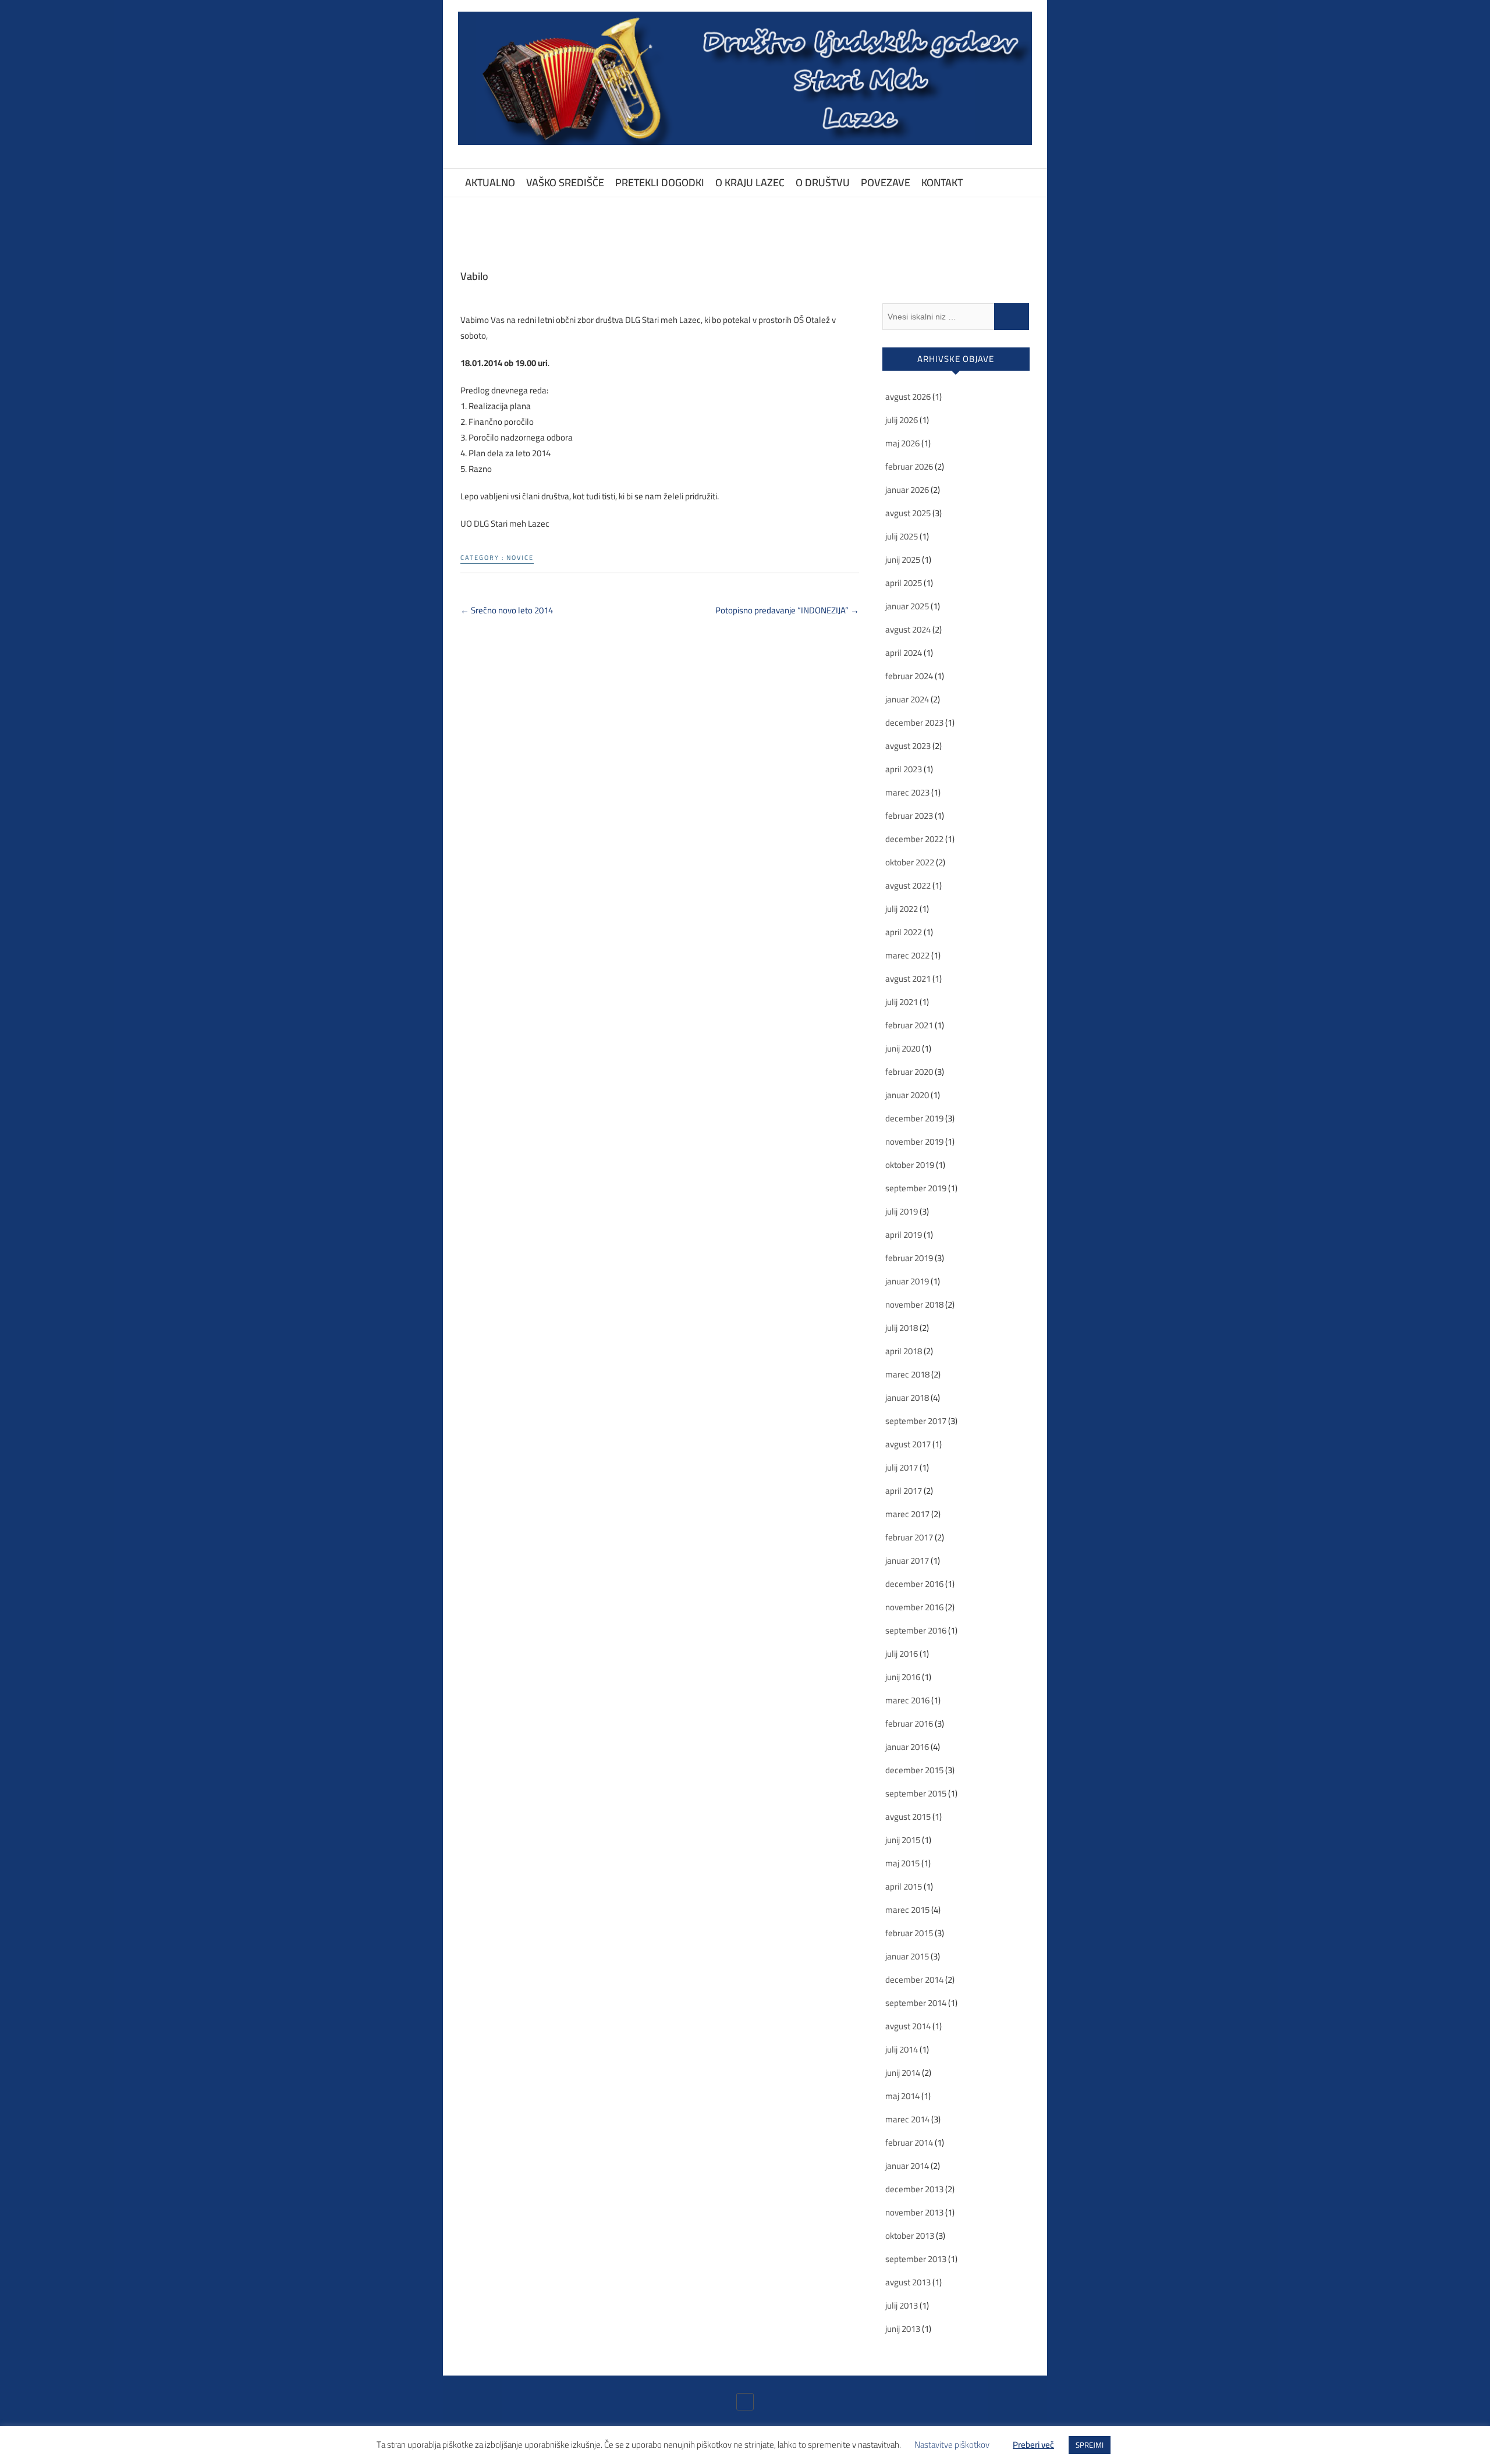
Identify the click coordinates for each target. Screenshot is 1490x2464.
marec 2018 (907, 1374)
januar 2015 (907, 1956)
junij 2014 (903, 2073)
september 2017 (916, 1421)
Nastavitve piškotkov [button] (952, 2445)
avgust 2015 (908, 1817)
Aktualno (490, 182)
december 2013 (914, 2189)
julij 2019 (902, 1211)
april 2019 (904, 1235)
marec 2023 (907, 792)
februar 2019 (909, 1258)
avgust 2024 (908, 629)
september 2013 (916, 2259)
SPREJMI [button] (1090, 2445)
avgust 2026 (908, 397)
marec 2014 (907, 2119)
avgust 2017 (908, 1444)
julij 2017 (902, 1467)
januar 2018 (907, 1398)
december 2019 (914, 1118)
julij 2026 (902, 420)
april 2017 (904, 1491)
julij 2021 (902, 1002)
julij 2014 (902, 2049)
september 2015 (916, 1793)
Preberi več (1033, 2445)
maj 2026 (902, 443)
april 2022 (904, 932)
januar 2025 (907, 606)
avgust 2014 (908, 2026)
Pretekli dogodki (660, 182)
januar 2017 (907, 1561)
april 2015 (904, 1886)
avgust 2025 (908, 513)
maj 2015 (902, 1863)
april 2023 (904, 769)
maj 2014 (902, 2096)
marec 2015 (907, 1910)
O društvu (823, 182)
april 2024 (904, 653)
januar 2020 (907, 1095)
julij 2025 (902, 536)
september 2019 (916, 1188)
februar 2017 (909, 1537)
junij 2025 (903, 560)
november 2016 (914, 1607)
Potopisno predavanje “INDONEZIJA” (787, 610)
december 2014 (914, 1980)
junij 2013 (903, 2329)
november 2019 (914, 1142)
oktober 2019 (910, 1165)
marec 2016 (907, 1700)
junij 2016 (903, 1677)
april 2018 (904, 1351)
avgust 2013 (908, 2282)
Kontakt (942, 182)
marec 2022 (907, 955)
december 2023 (914, 722)
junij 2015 (903, 1840)
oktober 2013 (910, 2236)
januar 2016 (907, 1747)
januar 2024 (907, 699)
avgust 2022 (908, 885)
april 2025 (904, 583)
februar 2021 (909, 1025)
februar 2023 (909, 816)
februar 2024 (909, 676)
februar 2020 (909, 1072)
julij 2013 (902, 2305)
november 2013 (914, 2212)
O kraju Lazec (750, 182)
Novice (520, 558)
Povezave (886, 182)
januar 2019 (907, 1281)
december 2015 (914, 1770)
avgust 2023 (908, 746)
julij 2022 (902, 909)
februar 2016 (909, 1723)
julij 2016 (902, 1654)
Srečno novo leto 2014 (507, 610)
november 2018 (914, 1304)
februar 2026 (909, 466)
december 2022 (914, 839)
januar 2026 (907, 490)
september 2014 (916, 2003)
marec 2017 (907, 1514)
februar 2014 (909, 2142)
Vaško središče (565, 182)
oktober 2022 (910, 862)
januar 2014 (907, 2166)
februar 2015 (909, 1933)
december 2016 (914, 1584)
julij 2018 (902, 1328)
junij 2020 (903, 1048)
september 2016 (916, 1630)
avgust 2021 (908, 979)
